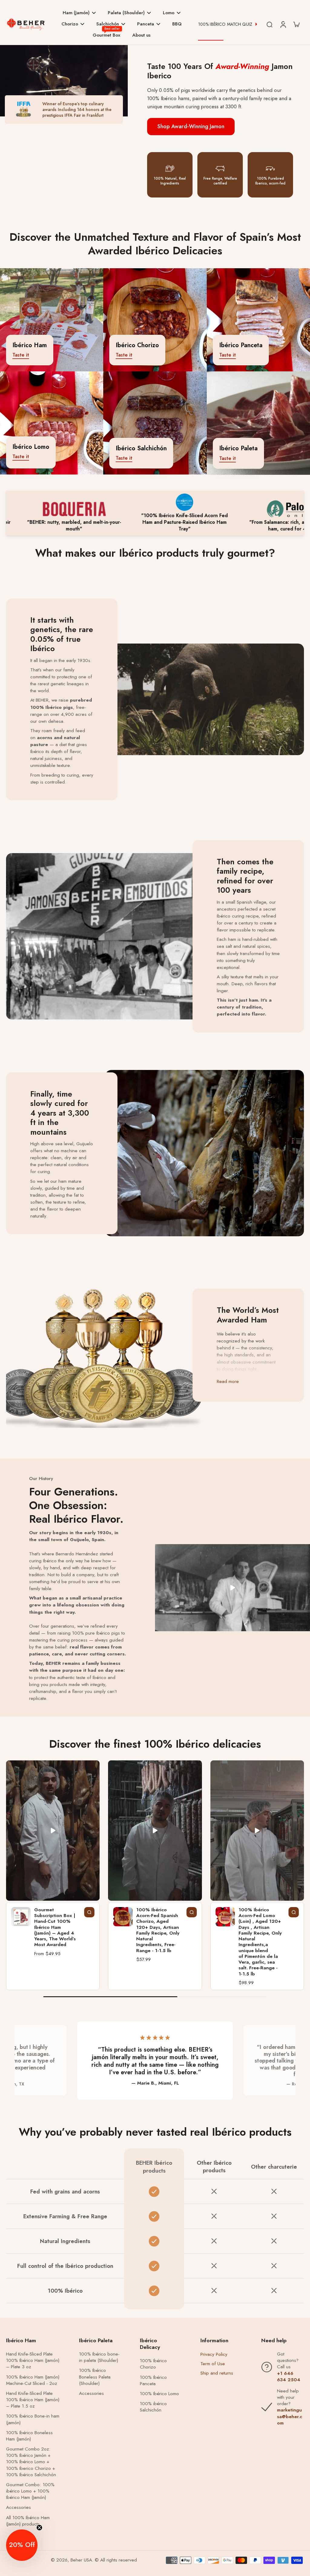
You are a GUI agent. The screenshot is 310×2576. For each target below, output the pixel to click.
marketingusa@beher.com (290, 2416)
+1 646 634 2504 (289, 2377)
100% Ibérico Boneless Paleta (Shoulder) (95, 2377)
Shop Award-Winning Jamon (191, 126)
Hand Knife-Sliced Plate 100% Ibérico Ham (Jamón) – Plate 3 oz (33, 2361)
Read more (228, 1382)
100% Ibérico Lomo (159, 2394)
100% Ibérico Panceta (153, 2381)
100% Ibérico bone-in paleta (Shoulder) (99, 2357)
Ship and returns (217, 2373)
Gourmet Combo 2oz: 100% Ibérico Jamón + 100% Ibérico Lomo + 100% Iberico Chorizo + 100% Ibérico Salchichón (31, 2462)
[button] (22, 2545)
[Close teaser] (39, 2528)
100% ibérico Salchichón (153, 2407)
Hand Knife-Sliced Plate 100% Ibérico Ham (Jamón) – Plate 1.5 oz (33, 2400)
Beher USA (81, 2560)
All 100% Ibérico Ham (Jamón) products (28, 2521)
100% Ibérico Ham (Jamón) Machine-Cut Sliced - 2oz (33, 2380)
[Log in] (283, 24)
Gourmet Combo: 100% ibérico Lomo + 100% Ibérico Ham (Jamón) (30, 2491)
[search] (269, 24)
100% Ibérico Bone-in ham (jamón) (33, 2419)
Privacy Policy (214, 2354)
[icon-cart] (296, 24)
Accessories (18, 2508)
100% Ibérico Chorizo (153, 2364)
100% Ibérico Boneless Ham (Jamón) (29, 2436)
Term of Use (213, 2364)
